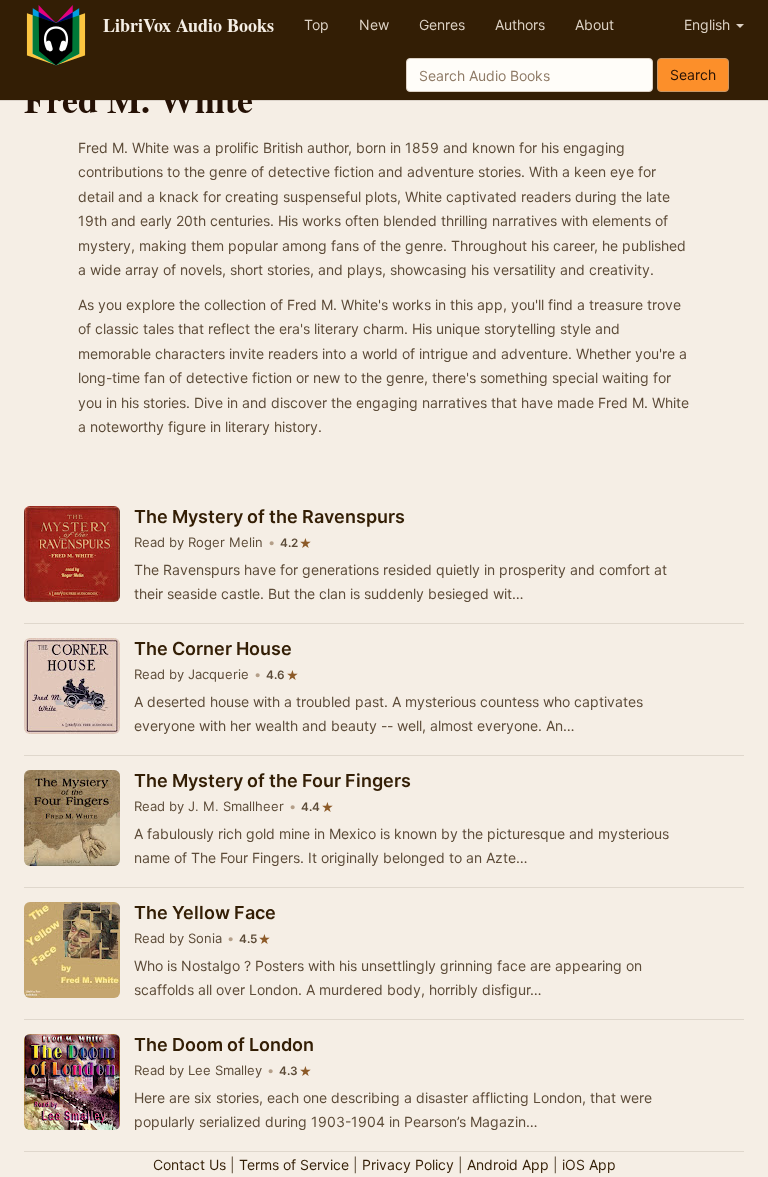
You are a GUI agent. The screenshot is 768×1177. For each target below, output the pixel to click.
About (594, 24)
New (374, 24)
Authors (520, 24)
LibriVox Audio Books (188, 25)
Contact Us (189, 1164)
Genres (442, 24)
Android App (508, 1164)
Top (316, 24)
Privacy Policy (408, 1164)
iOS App (589, 1164)
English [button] (709, 24)
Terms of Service (294, 1164)
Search (693, 74)
